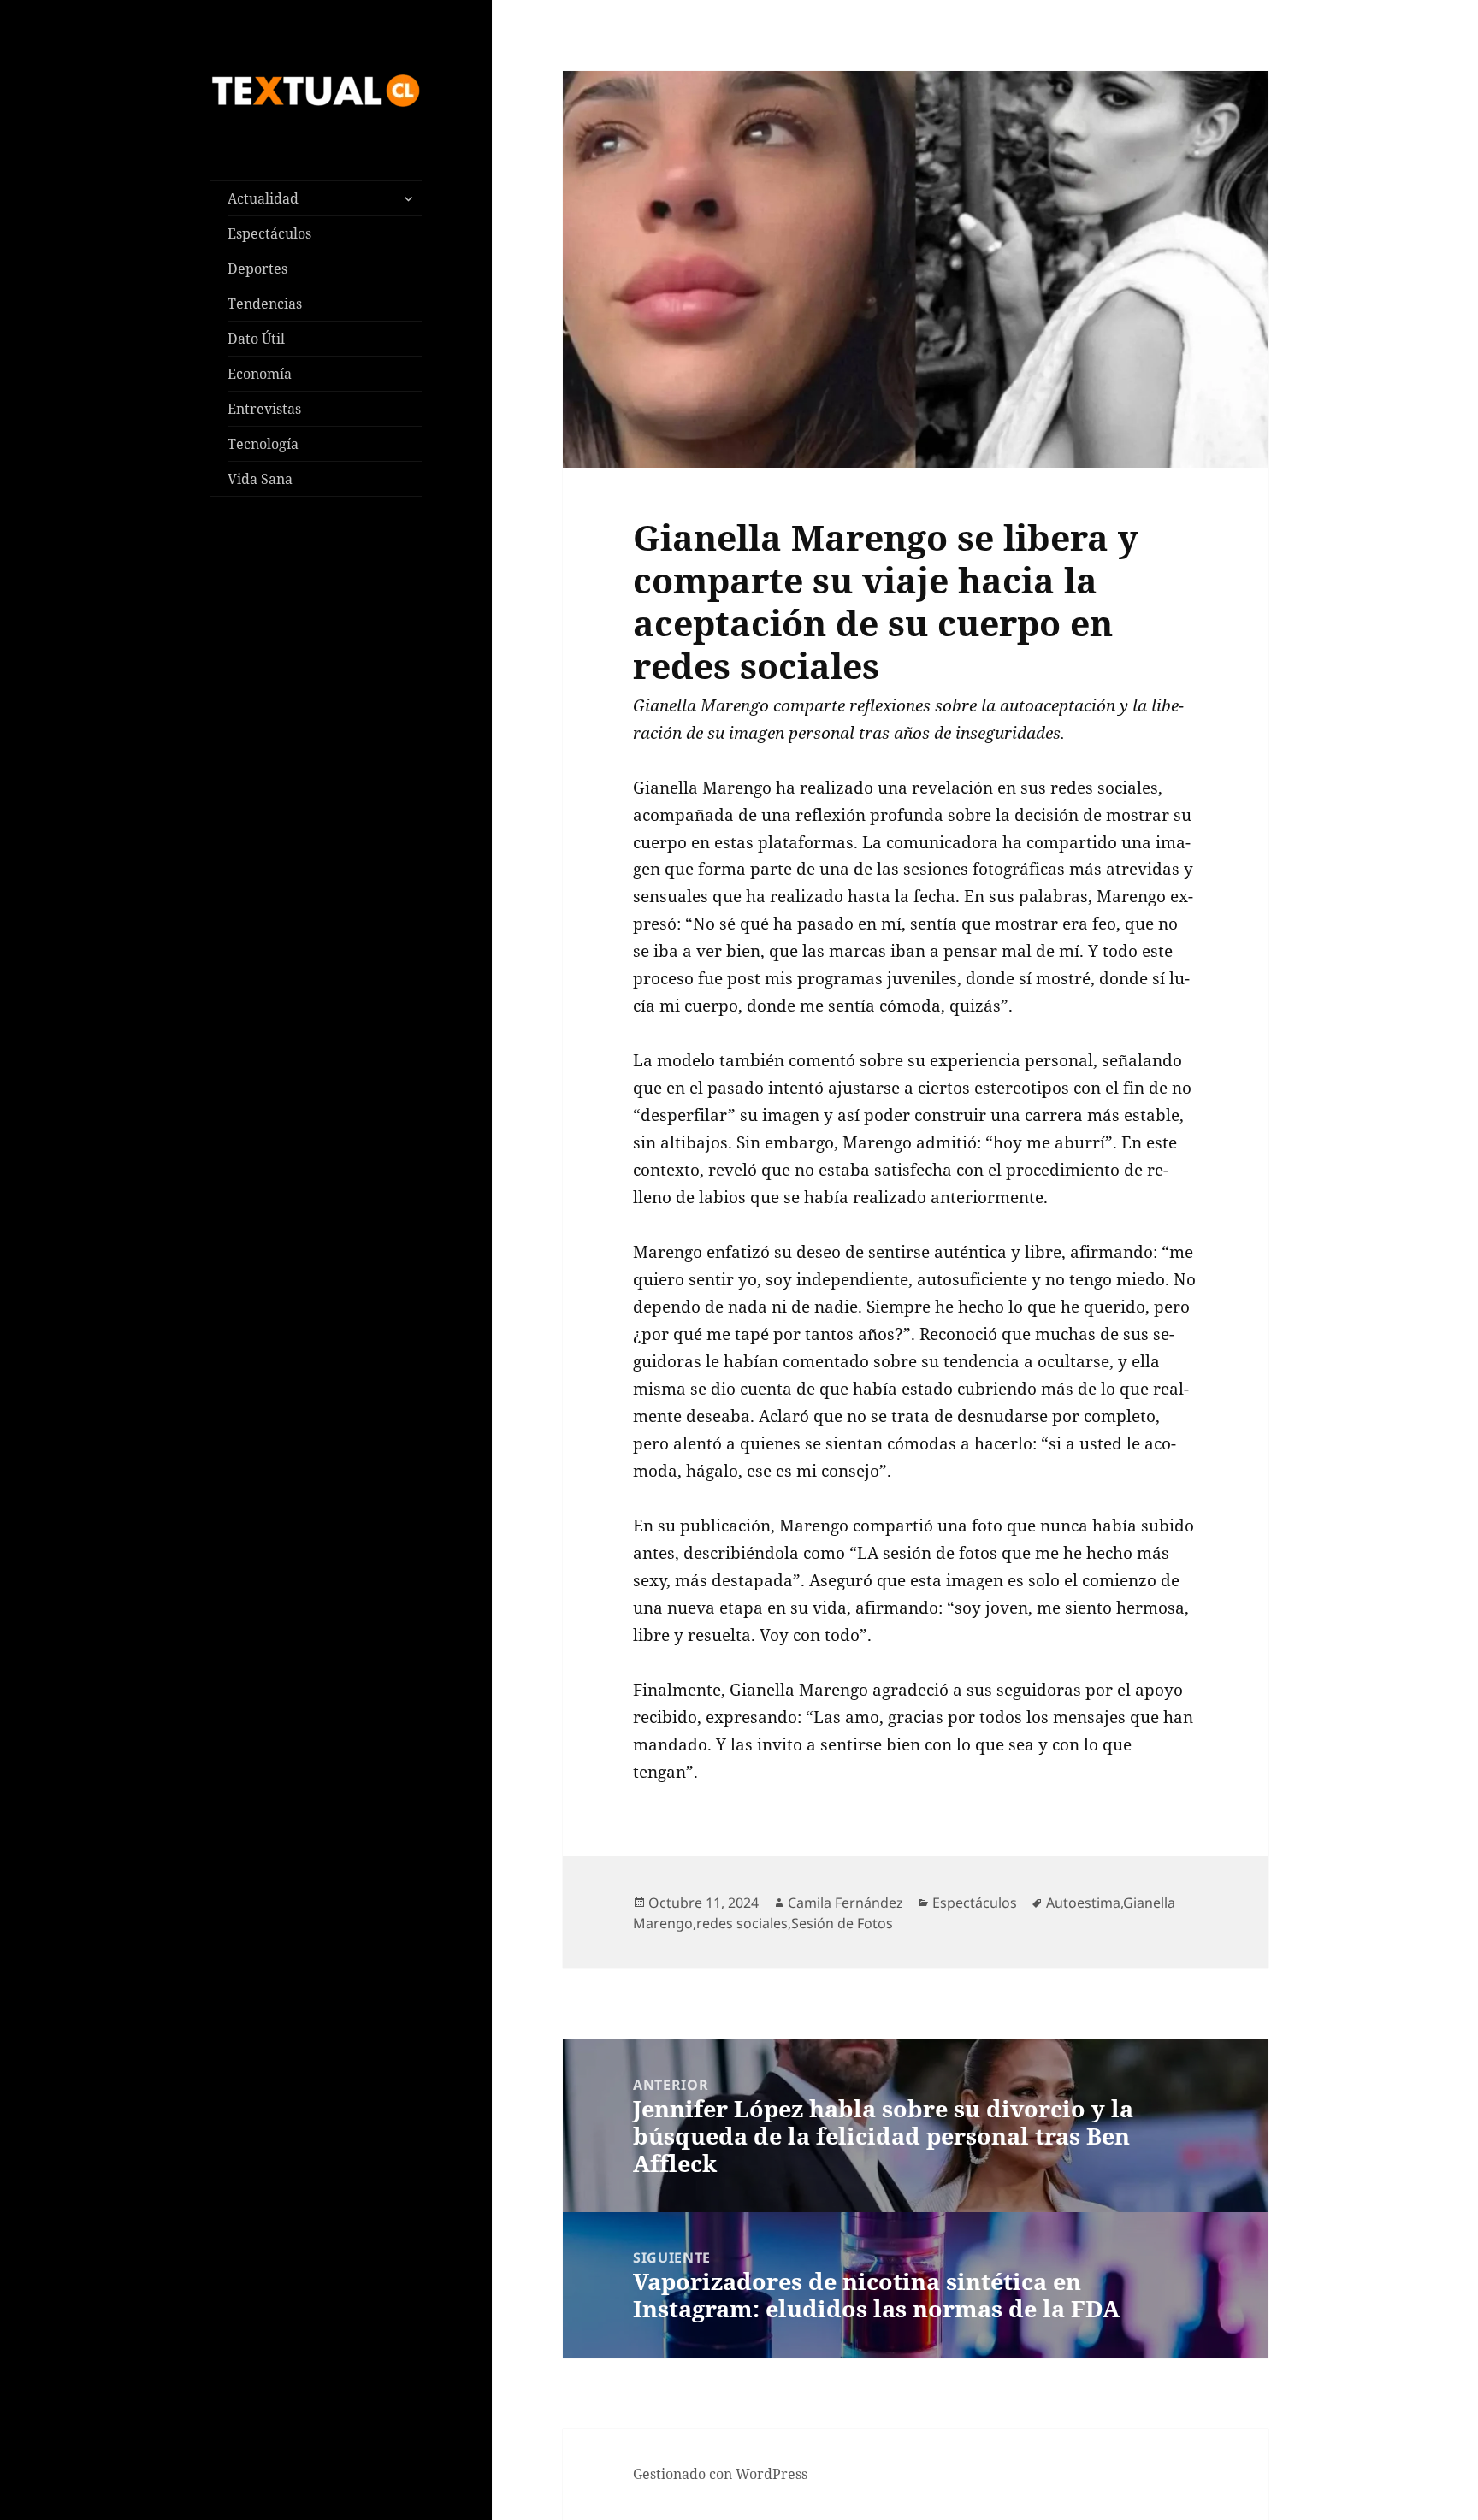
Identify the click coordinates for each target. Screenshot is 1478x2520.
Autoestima (1083, 1903)
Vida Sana (260, 479)
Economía (260, 374)
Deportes (257, 269)
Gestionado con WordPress (720, 2474)
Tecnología (263, 444)
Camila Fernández (845, 1903)
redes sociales (742, 1923)
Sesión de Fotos (842, 1923)
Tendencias (265, 304)
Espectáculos (269, 233)
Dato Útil (256, 339)
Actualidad (263, 198)
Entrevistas (264, 409)
